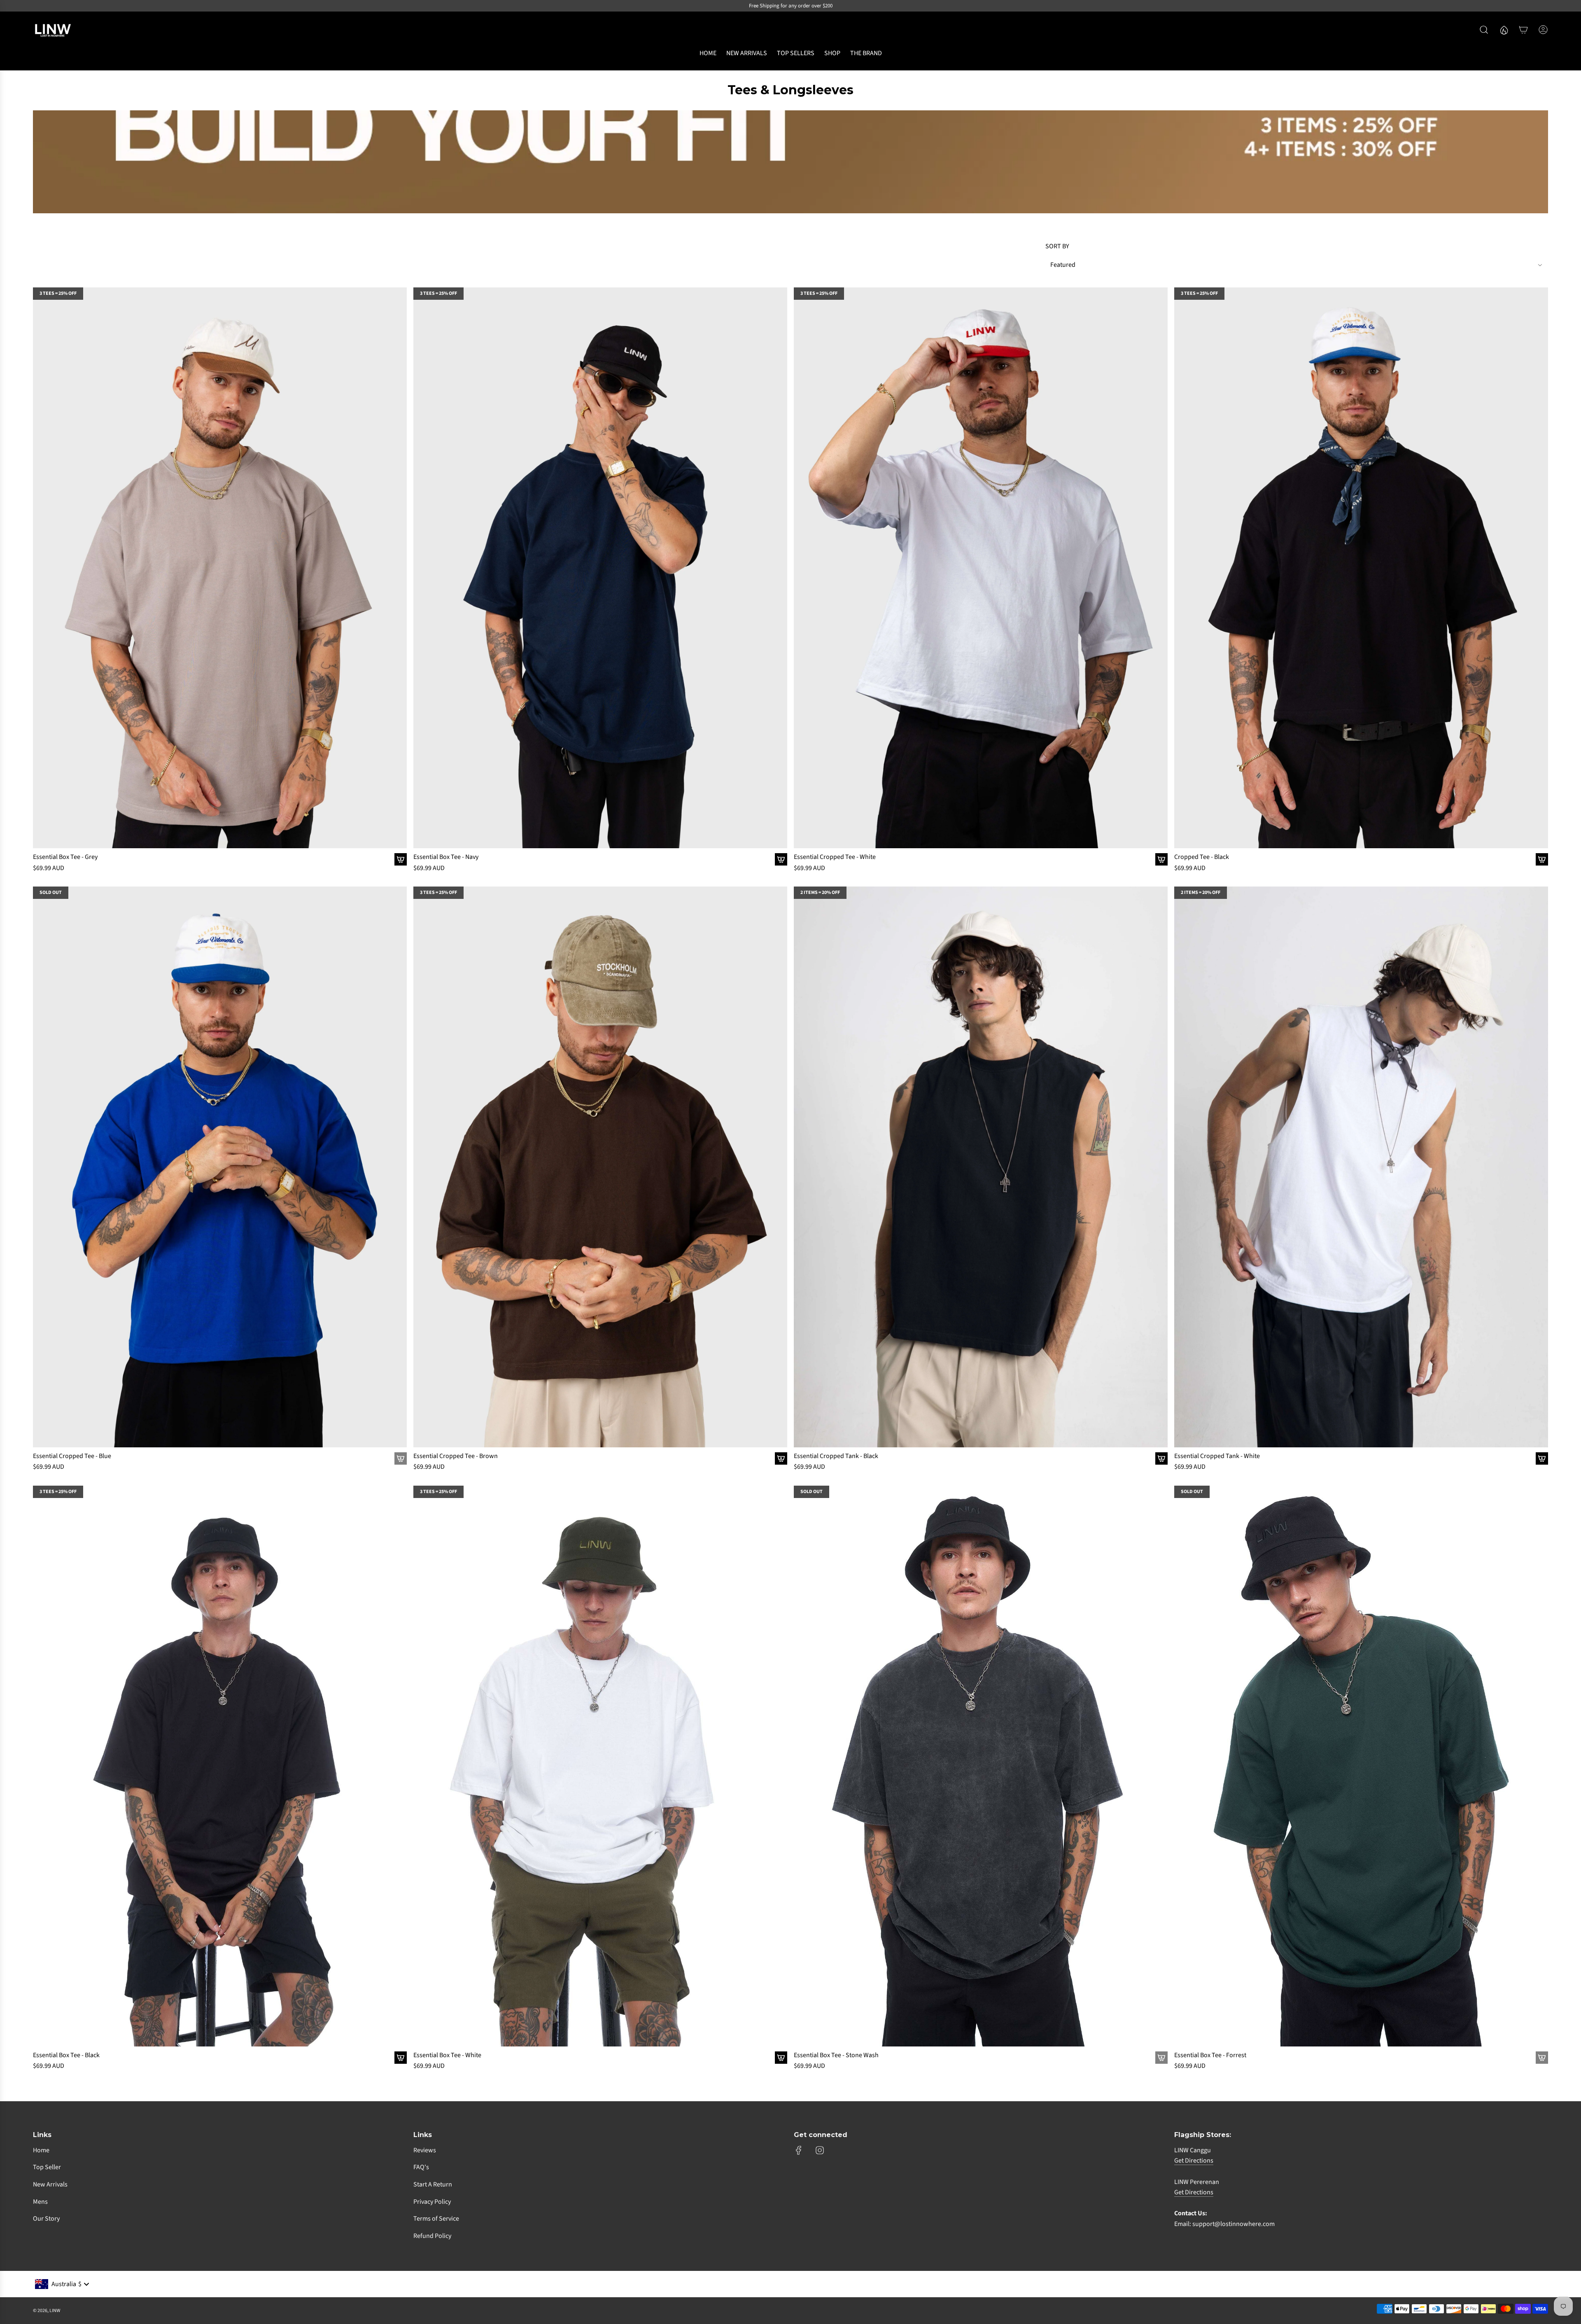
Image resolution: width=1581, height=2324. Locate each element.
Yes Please (710, 1245)
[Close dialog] (943, 1063)
